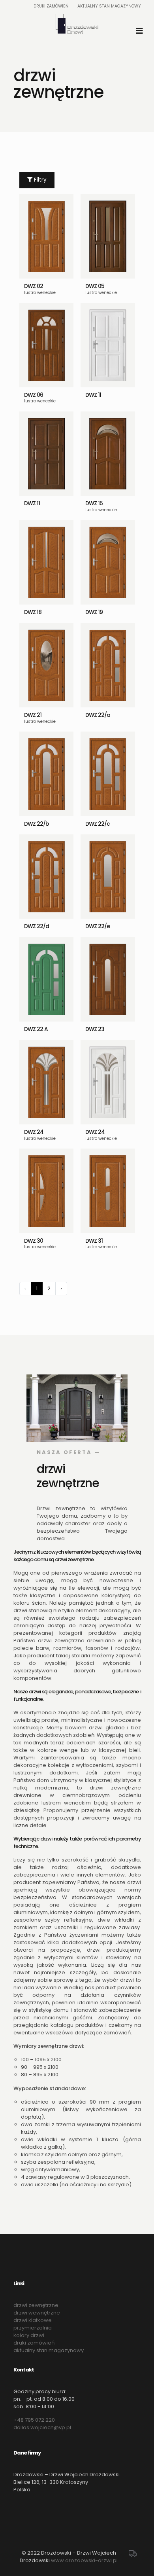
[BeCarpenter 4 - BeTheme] (77, 24)
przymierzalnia (33, 2328)
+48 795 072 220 (34, 2420)
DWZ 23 (95, 1029)
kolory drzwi (29, 2335)
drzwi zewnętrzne (36, 2305)
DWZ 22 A (36, 1029)
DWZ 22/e (98, 926)
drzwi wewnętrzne (37, 2313)
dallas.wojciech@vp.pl (42, 2427)
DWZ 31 (94, 1241)
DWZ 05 (95, 286)
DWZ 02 (34, 286)
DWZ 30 (34, 1241)
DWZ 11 (93, 395)
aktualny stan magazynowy (49, 2350)
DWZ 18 (33, 612)
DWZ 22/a (98, 715)
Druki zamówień (51, 6)
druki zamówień (34, 2343)
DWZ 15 (94, 503)
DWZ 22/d (37, 926)
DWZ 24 (34, 1132)
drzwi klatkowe (33, 2320)
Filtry (39, 180)
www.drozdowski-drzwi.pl (84, 2560)
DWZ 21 (33, 715)
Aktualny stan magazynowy (109, 6)
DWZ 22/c (98, 824)
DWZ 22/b (37, 824)
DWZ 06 (34, 395)
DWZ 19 (94, 612)
